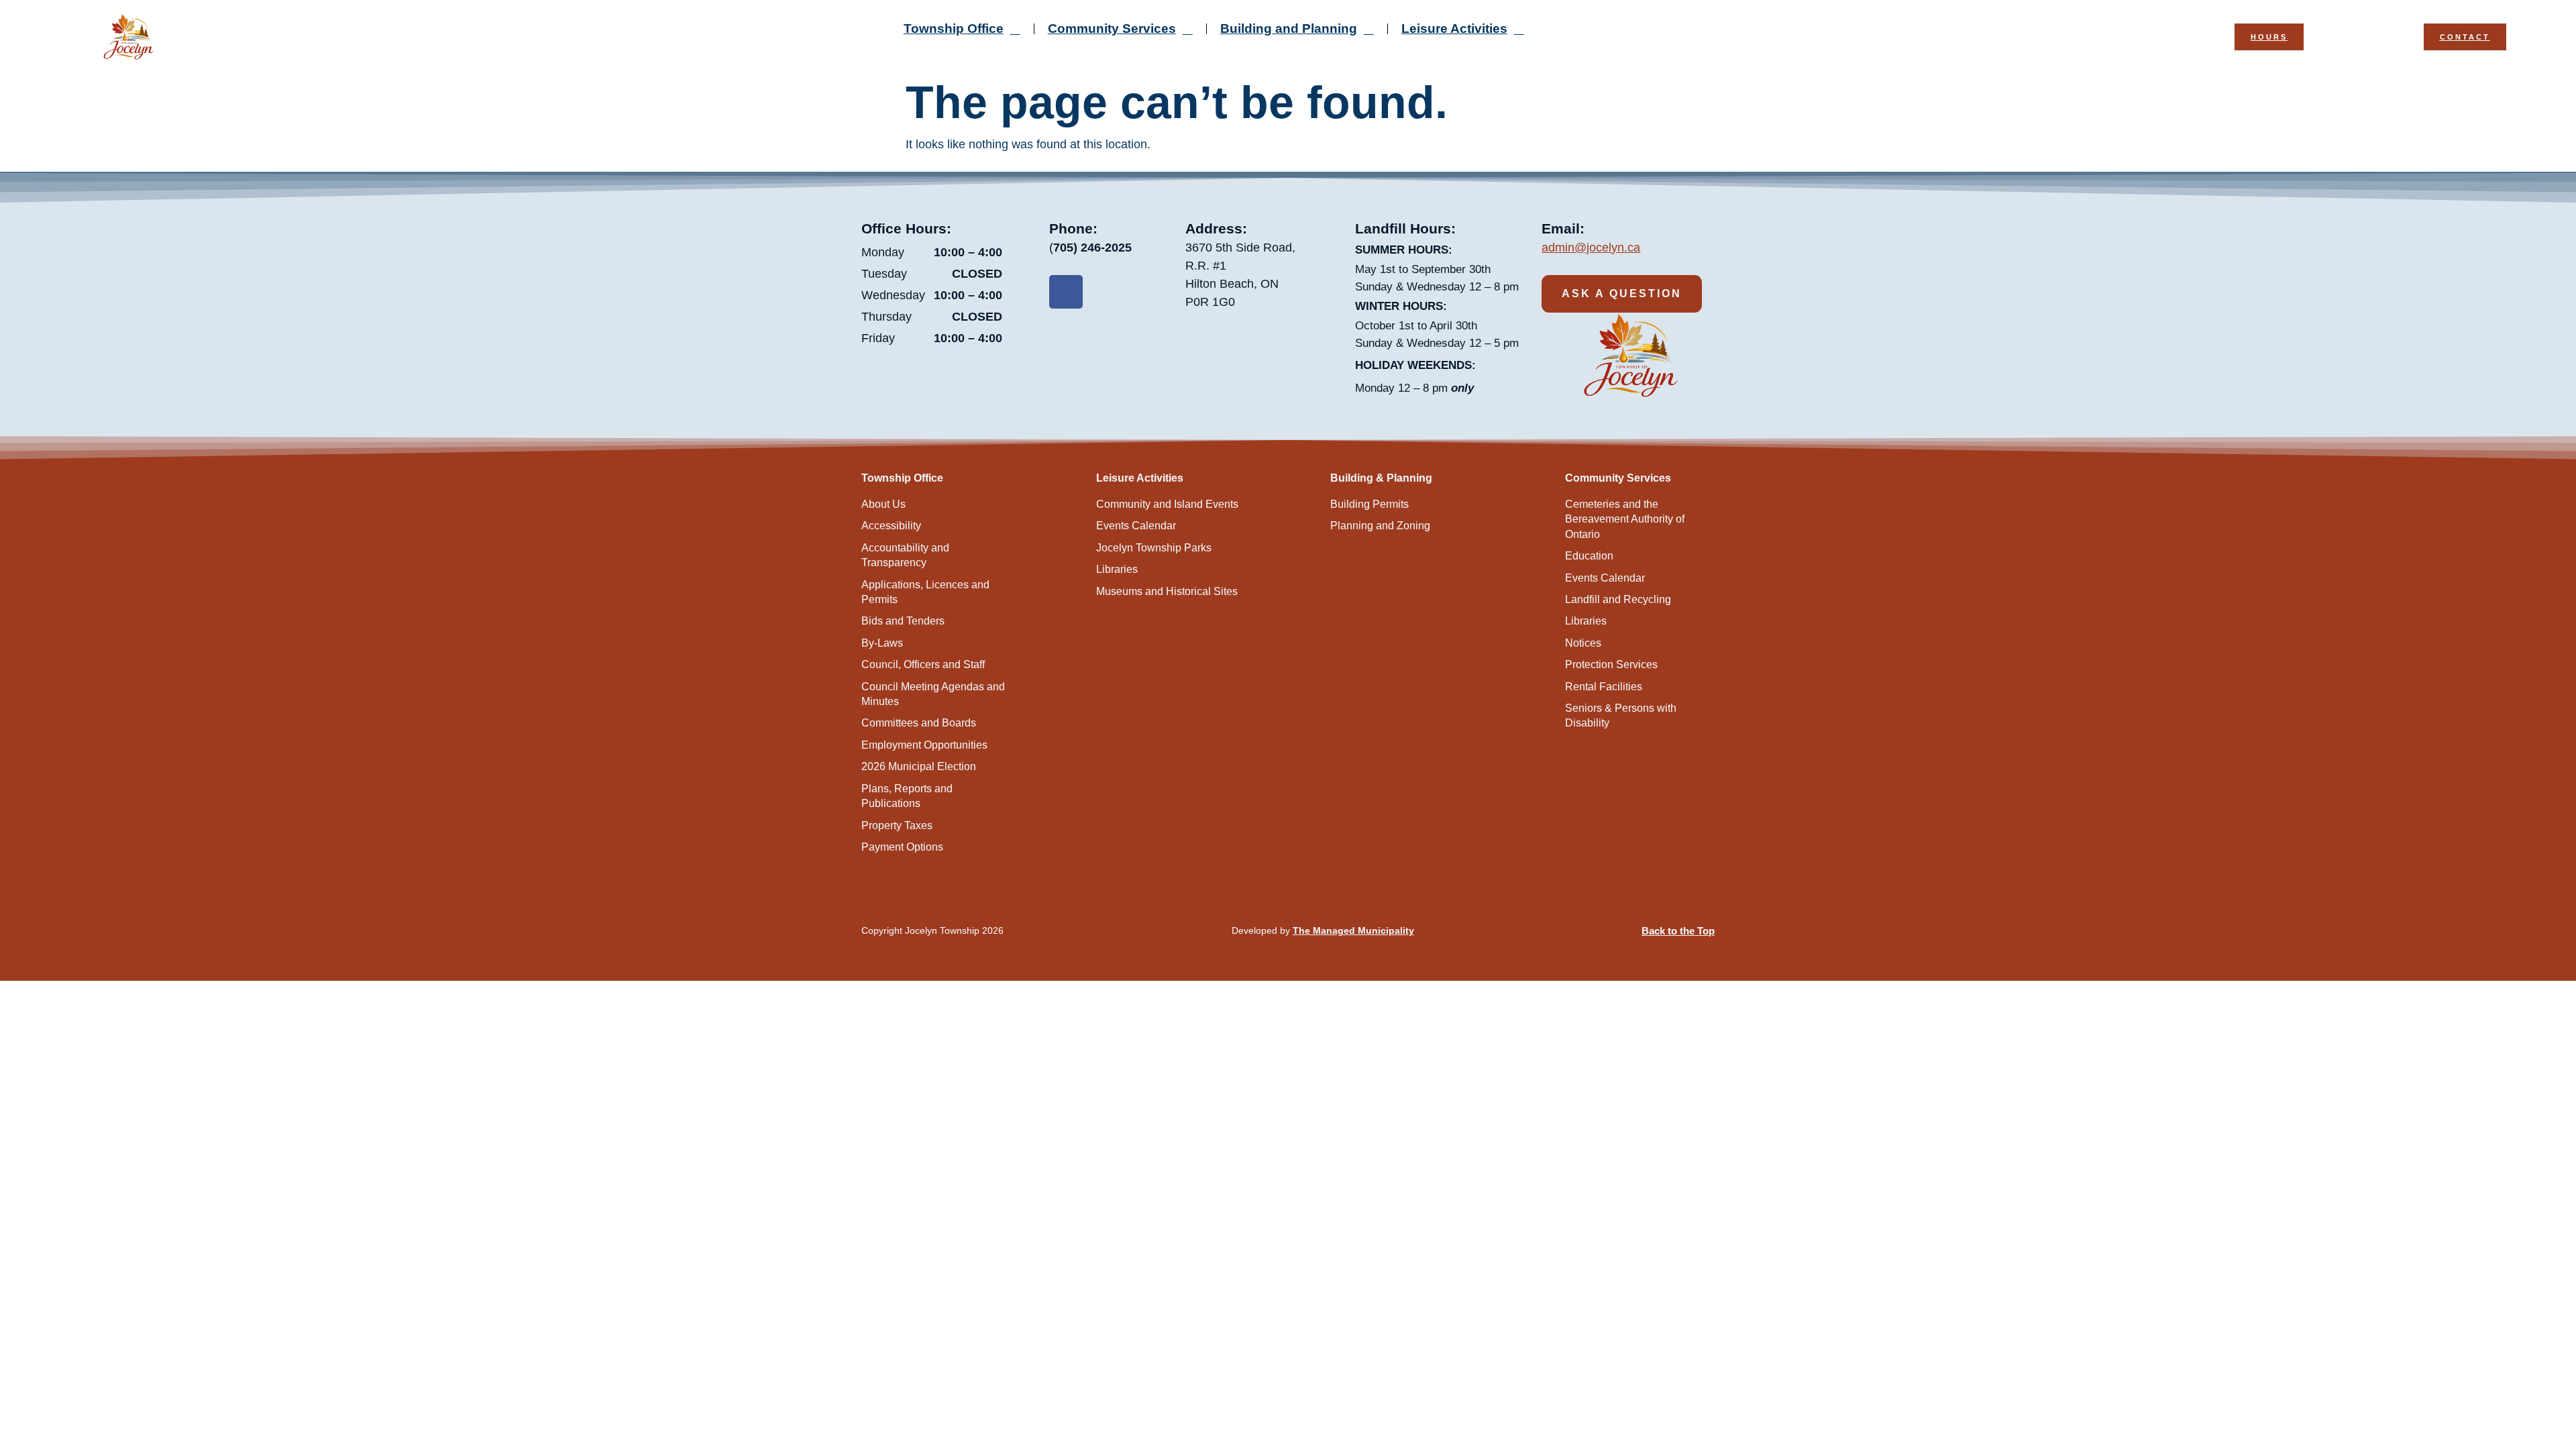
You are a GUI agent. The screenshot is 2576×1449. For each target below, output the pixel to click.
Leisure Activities (1454, 29)
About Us (883, 504)
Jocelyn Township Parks (1154, 548)
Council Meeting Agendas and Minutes (933, 694)
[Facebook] (1066, 292)
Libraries (1117, 569)
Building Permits (1370, 504)
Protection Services (1611, 664)
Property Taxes (897, 825)
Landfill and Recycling (1618, 599)
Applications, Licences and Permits (925, 592)
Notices (1583, 643)
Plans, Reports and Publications (907, 796)
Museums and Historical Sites (1167, 591)
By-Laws (882, 643)
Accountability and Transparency (905, 555)
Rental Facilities (1604, 687)
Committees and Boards (919, 723)
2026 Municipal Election (919, 766)
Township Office (954, 29)
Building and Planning (1289, 29)
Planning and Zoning (1380, 526)
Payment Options (902, 847)
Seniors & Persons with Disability (1621, 715)
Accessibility (891, 526)
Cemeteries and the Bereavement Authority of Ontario (1625, 519)
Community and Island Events (1167, 504)
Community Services (1112, 29)
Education (1589, 556)
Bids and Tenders (903, 621)
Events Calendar (1136, 526)
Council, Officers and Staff (923, 664)
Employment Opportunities (924, 745)
